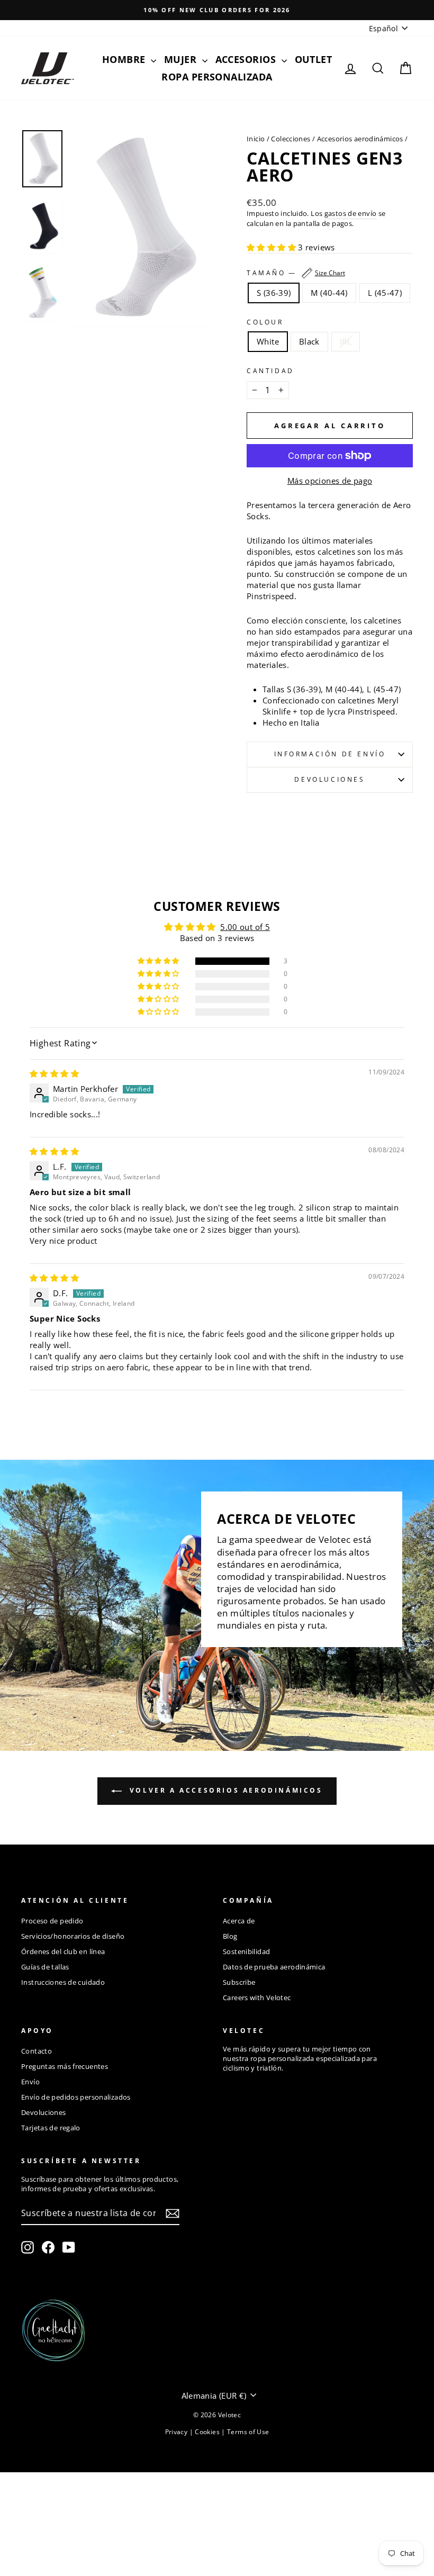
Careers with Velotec (257, 1997)
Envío (30, 2082)
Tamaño (296, 273)
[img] (54, 1073)
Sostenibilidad (246, 1951)
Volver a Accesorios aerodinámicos (224, 1790)
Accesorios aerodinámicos (360, 139)
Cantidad (270, 371)
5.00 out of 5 (245, 927)
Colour (265, 322)
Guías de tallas (45, 1967)
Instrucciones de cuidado (63, 1982)
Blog (230, 1936)
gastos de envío (351, 214)
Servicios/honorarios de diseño (73, 1936)
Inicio (256, 139)
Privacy (177, 2432)
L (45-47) (385, 293)
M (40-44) (329, 293)
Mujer (182, 59)
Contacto (37, 2051)
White (268, 341)
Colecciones (291, 139)
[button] (272, 247)
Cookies (208, 2432)
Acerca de (239, 1921)
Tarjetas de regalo (51, 2128)
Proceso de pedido (52, 1921)
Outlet (314, 59)
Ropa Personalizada (217, 77)
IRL (346, 341)
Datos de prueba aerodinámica (274, 1967)
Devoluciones (329, 779)
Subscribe (239, 1982)
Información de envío (330, 754)
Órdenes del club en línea (63, 1951)
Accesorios (247, 59)
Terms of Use (248, 2432)
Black (309, 341)
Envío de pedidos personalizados (76, 2097)
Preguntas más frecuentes (65, 2066)
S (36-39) (274, 293)
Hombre (125, 59)
